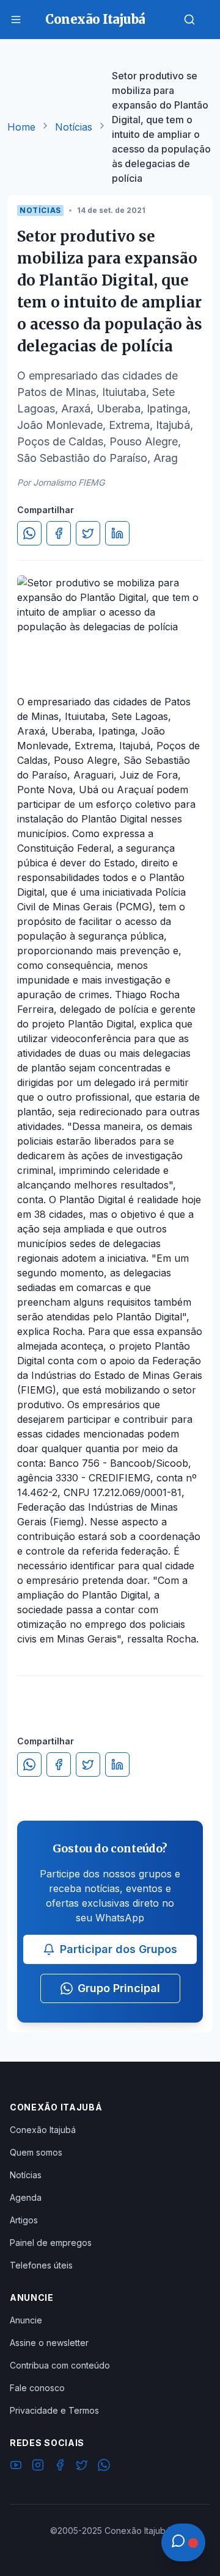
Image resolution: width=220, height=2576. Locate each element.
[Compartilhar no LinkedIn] (117, 533)
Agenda (26, 2197)
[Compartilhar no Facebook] (59, 533)
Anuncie (26, 2320)
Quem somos (36, 2152)
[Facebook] (60, 2467)
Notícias (74, 127)
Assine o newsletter (49, 2343)
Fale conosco (37, 2388)
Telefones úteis (41, 2265)
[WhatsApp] (104, 2467)
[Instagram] (38, 2467)
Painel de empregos (51, 2243)
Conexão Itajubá (43, 2130)
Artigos (24, 2220)
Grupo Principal (119, 1988)
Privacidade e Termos (54, 2410)
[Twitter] (82, 2467)
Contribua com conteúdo (60, 2365)
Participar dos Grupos (119, 1949)
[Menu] (16, 20)
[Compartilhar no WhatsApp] (29, 533)
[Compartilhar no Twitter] (88, 533)
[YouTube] (16, 2467)
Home (21, 127)
